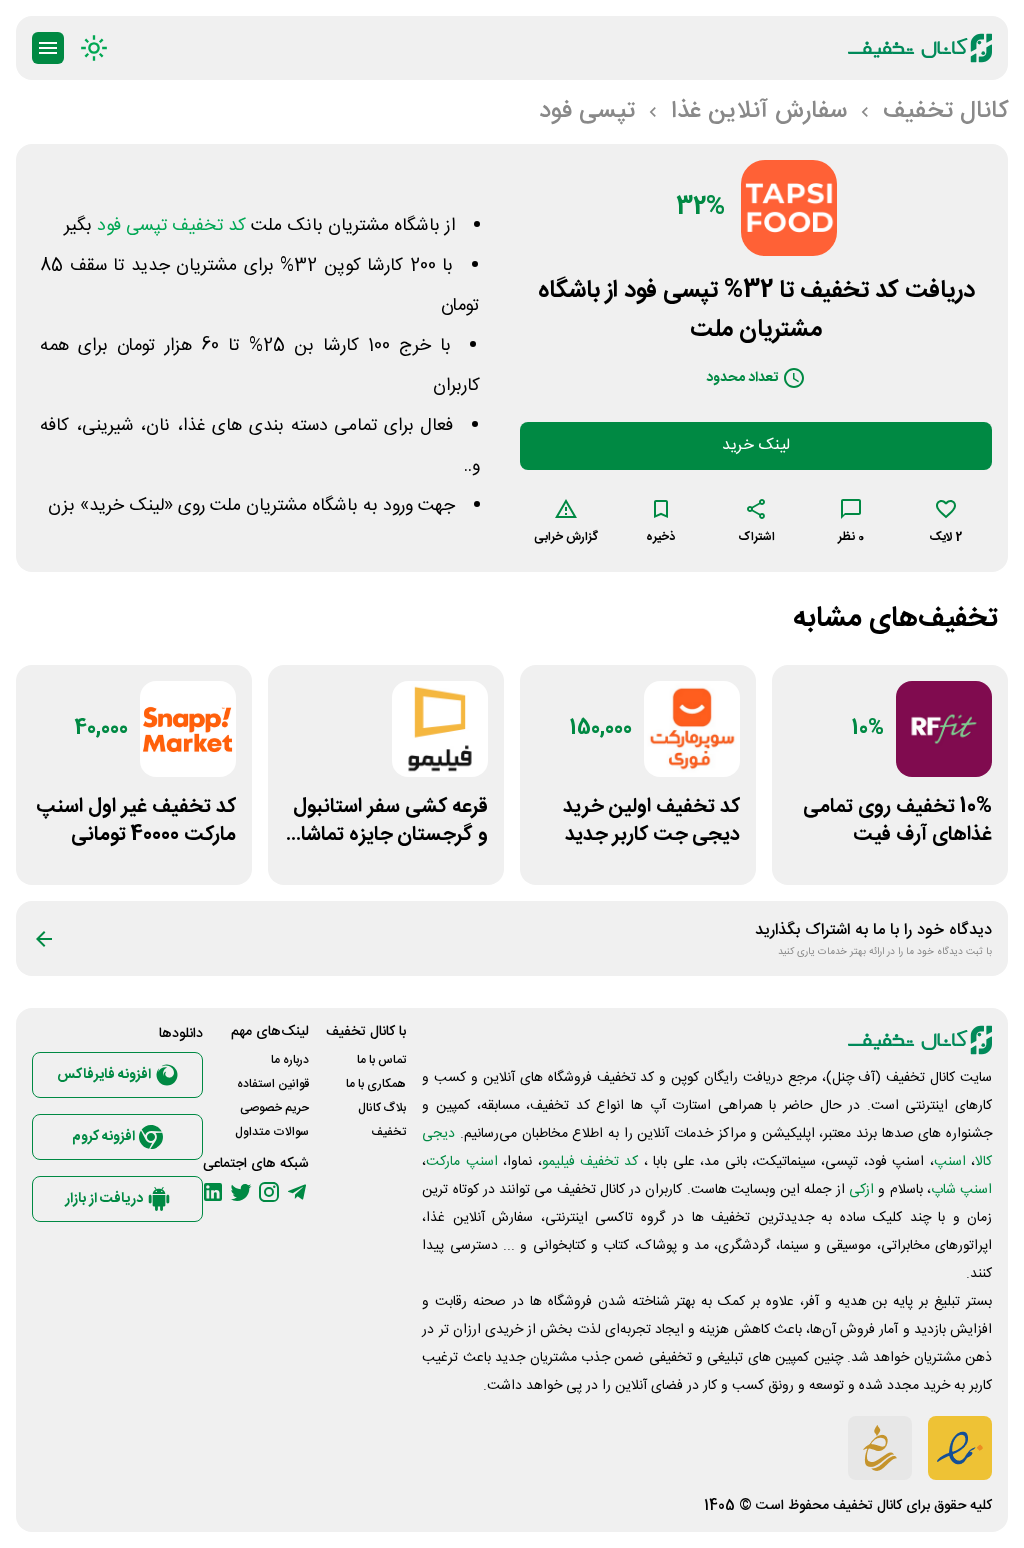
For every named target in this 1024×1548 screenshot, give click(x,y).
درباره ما (290, 1060)
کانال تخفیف (867, 1506)
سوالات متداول (272, 1132)
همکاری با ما (376, 1084)
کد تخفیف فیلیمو (590, 1162)
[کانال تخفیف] (920, 48)
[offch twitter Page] (241, 1192)
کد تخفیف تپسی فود (171, 226)
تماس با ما (381, 1060)
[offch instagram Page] (269, 1192)
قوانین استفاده (273, 1084)
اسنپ (950, 1162)
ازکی (861, 1190)
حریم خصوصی (274, 1108)
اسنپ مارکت (461, 1162)
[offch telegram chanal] (297, 1192)
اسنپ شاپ (961, 1190)
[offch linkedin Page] (213, 1192)
